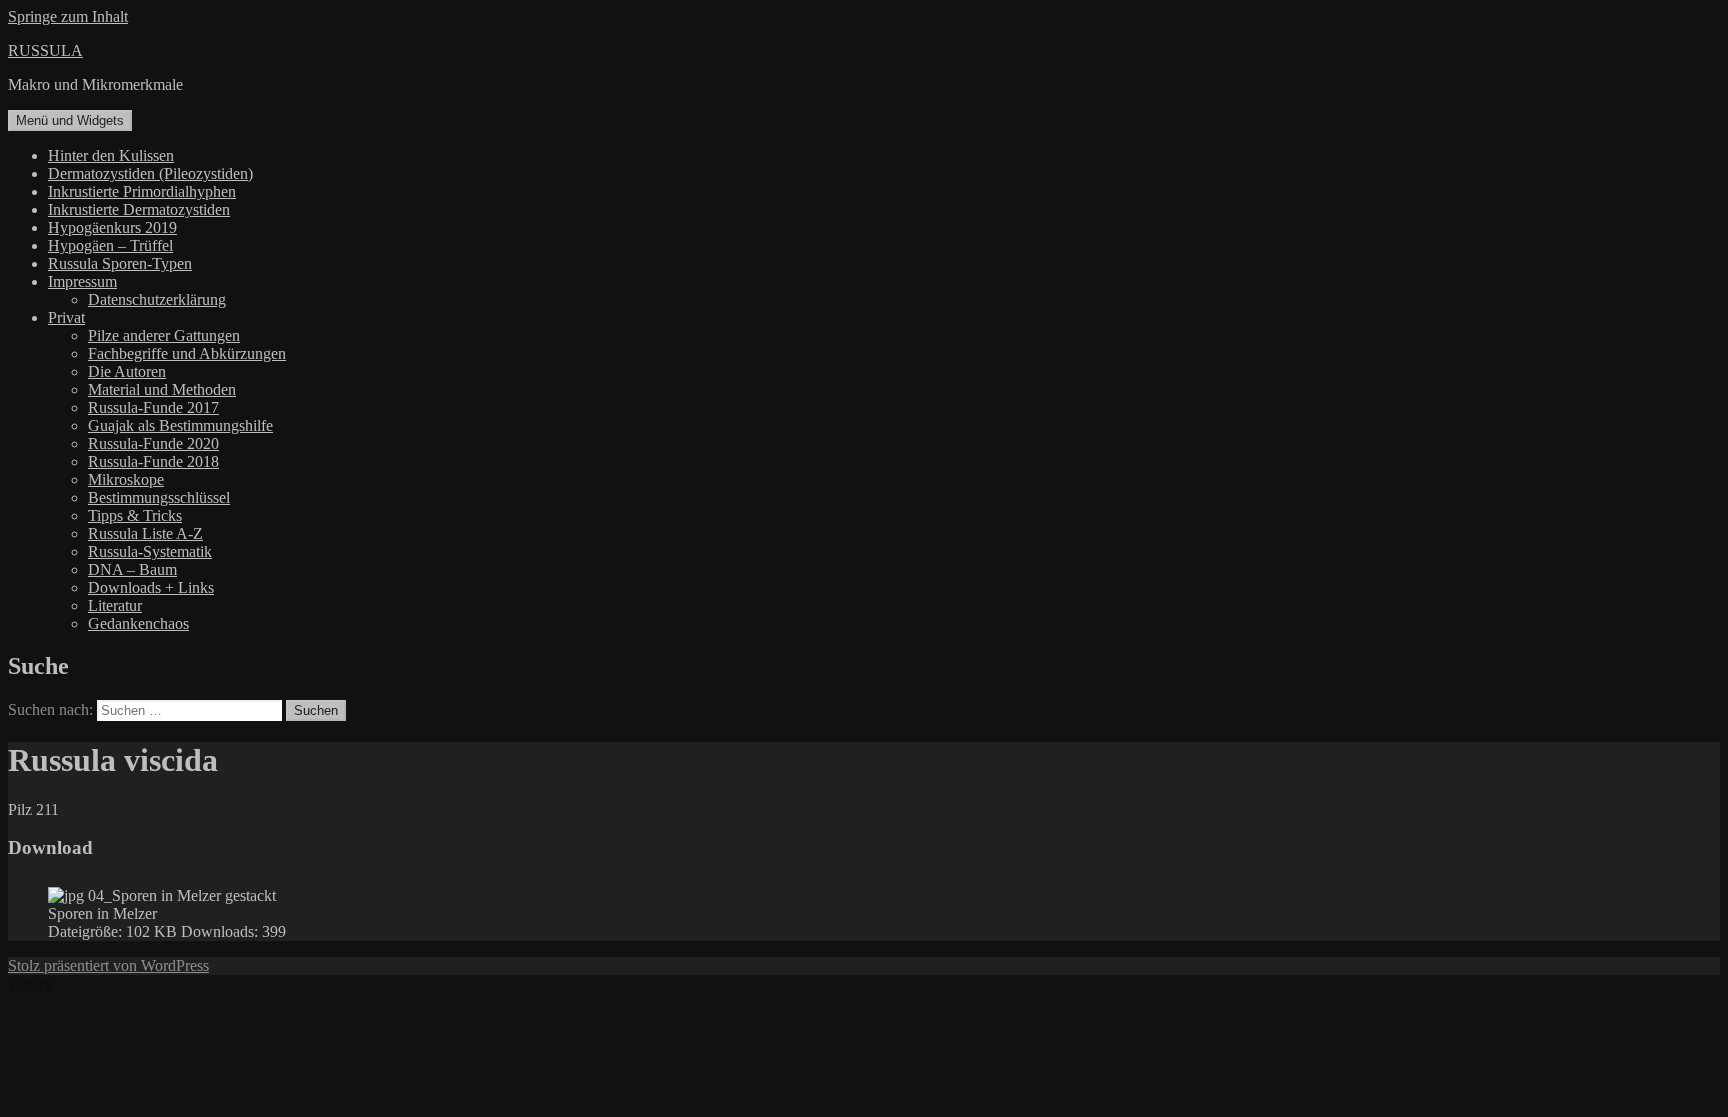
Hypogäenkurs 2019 (112, 227)
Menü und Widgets (70, 120)
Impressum (82, 281)
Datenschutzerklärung (157, 299)
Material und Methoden (162, 389)
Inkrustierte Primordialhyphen (142, 191)
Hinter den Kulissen (111, 155)
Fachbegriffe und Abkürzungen (187, 353)
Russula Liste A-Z (145, 533)
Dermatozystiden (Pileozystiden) (150, 173)
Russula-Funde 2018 (153, 461)
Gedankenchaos (138, 623)
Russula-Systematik (150, 551)
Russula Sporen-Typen (120, 263)
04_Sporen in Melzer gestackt (182, 895)
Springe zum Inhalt (68, 16)
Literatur (115, 605)
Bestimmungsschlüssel (159, 497)
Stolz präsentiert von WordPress (108, 965)
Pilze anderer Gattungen (164, 335)
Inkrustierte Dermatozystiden (139, 209)
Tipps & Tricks (135, 515)
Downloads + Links (151, 587)
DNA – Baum (132, 569)
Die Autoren (127, 371)
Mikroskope (126, 479)
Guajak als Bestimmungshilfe (180, 425)
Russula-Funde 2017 (153, 407)
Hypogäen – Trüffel (110, 245)
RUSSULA (45, 50)
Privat (66, 317)
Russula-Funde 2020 (153, 443)
